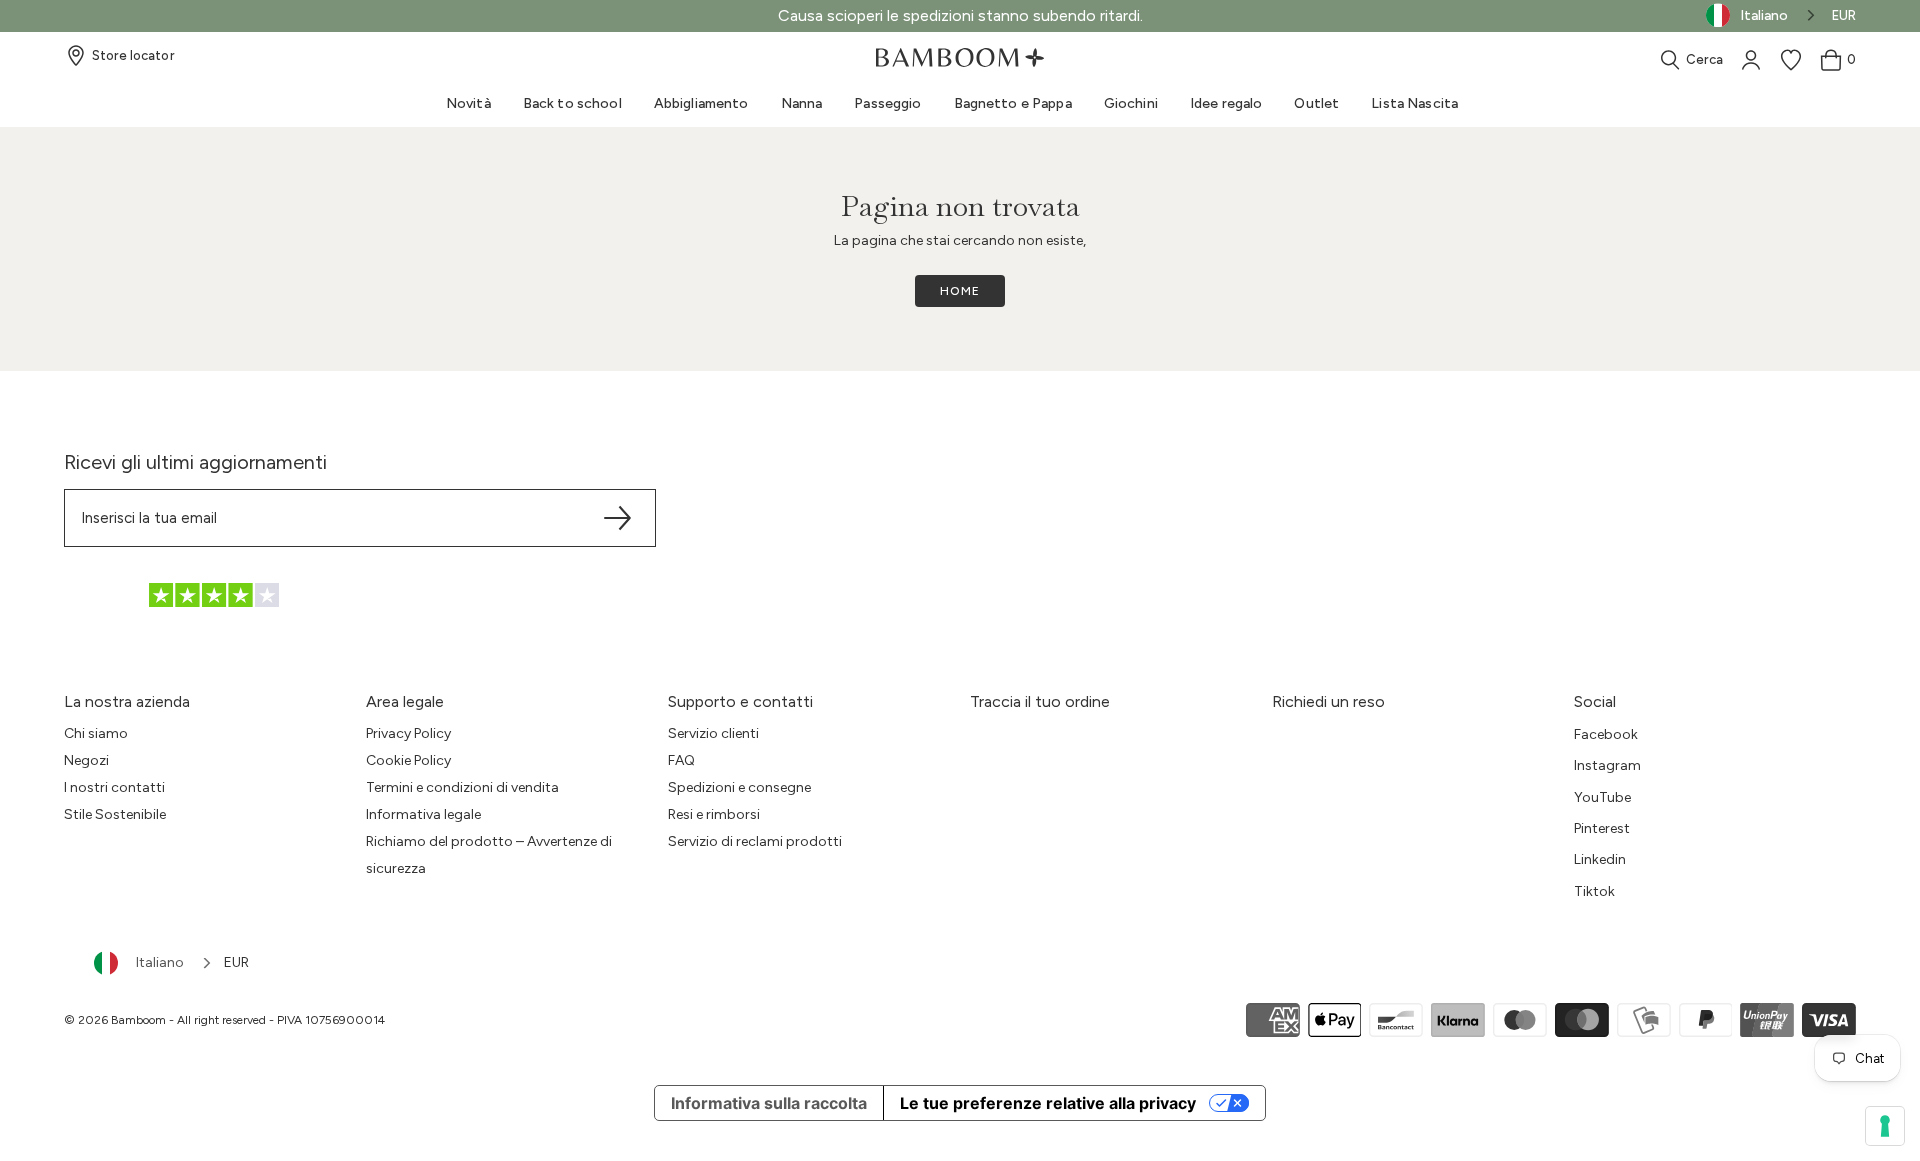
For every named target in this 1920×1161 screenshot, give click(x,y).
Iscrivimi (960, 791)
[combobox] (154, 963)
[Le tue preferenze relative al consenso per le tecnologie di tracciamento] (1885, 1126)
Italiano (160, 962)
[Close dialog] (1159, 388)
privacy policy (890, 881)
